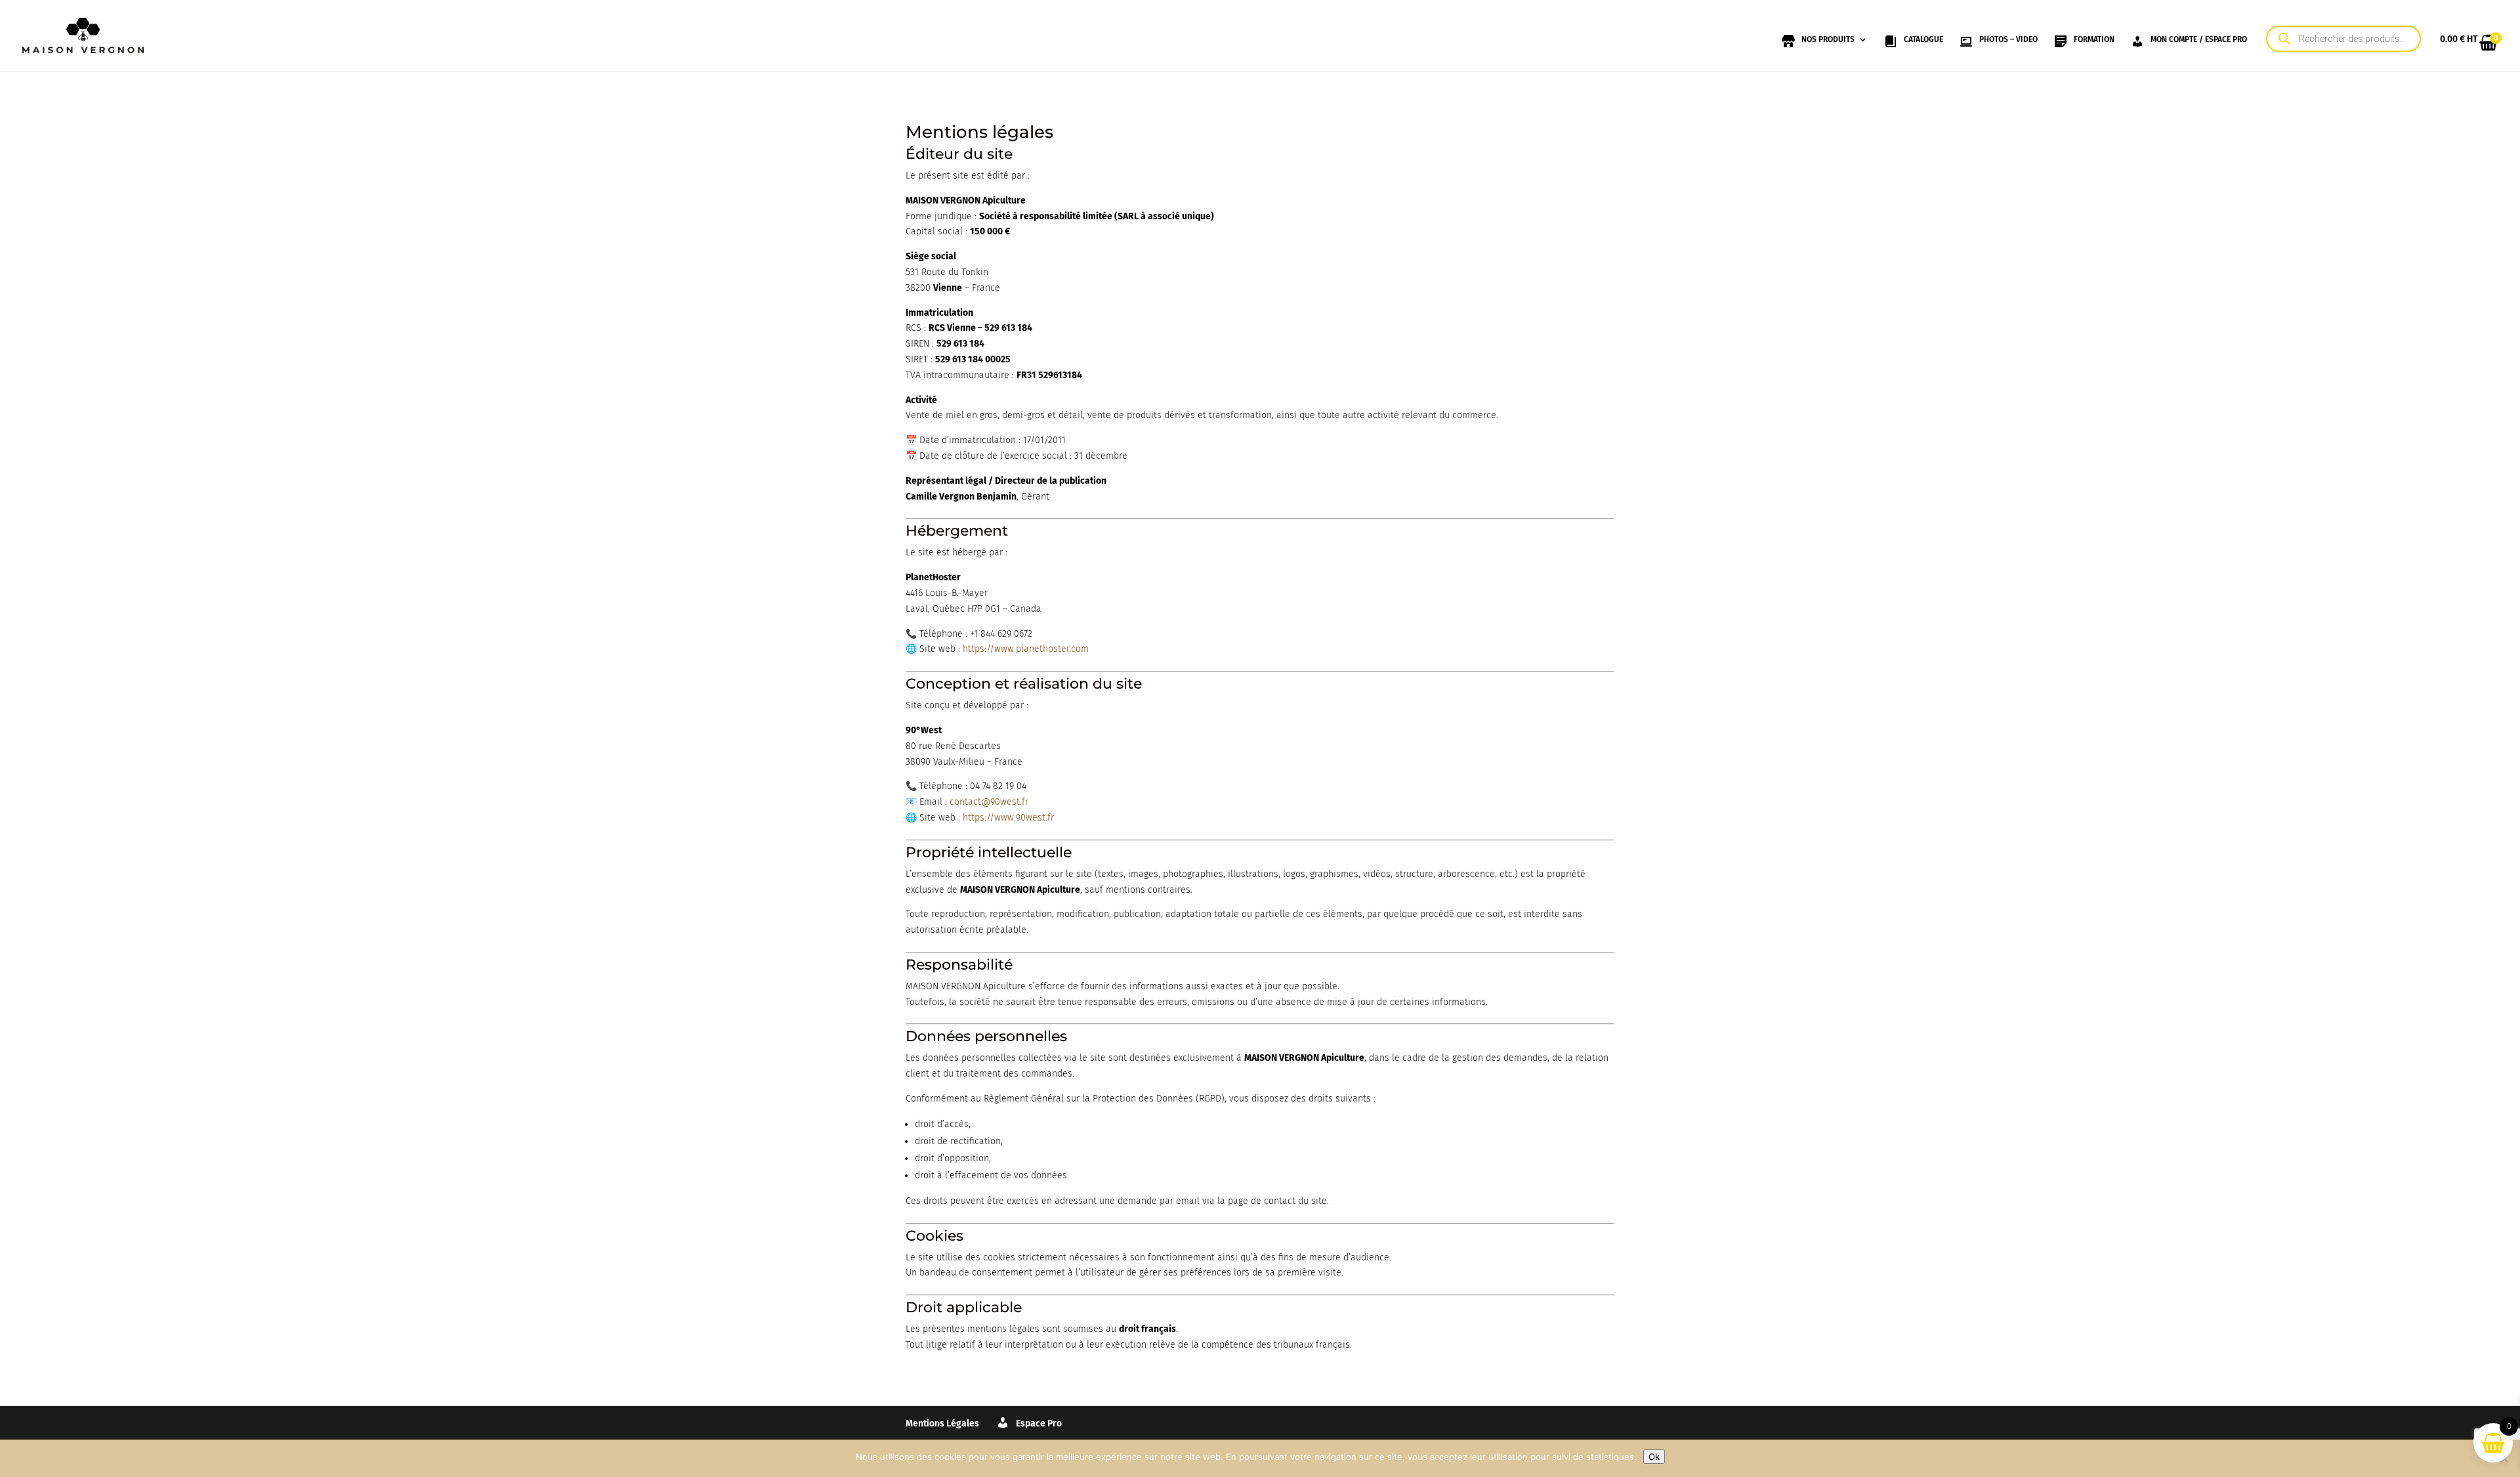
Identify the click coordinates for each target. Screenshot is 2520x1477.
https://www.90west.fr (1008, 818)
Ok (1654, 1457)
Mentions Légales (942, 1423)
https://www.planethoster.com (1026, 649)
